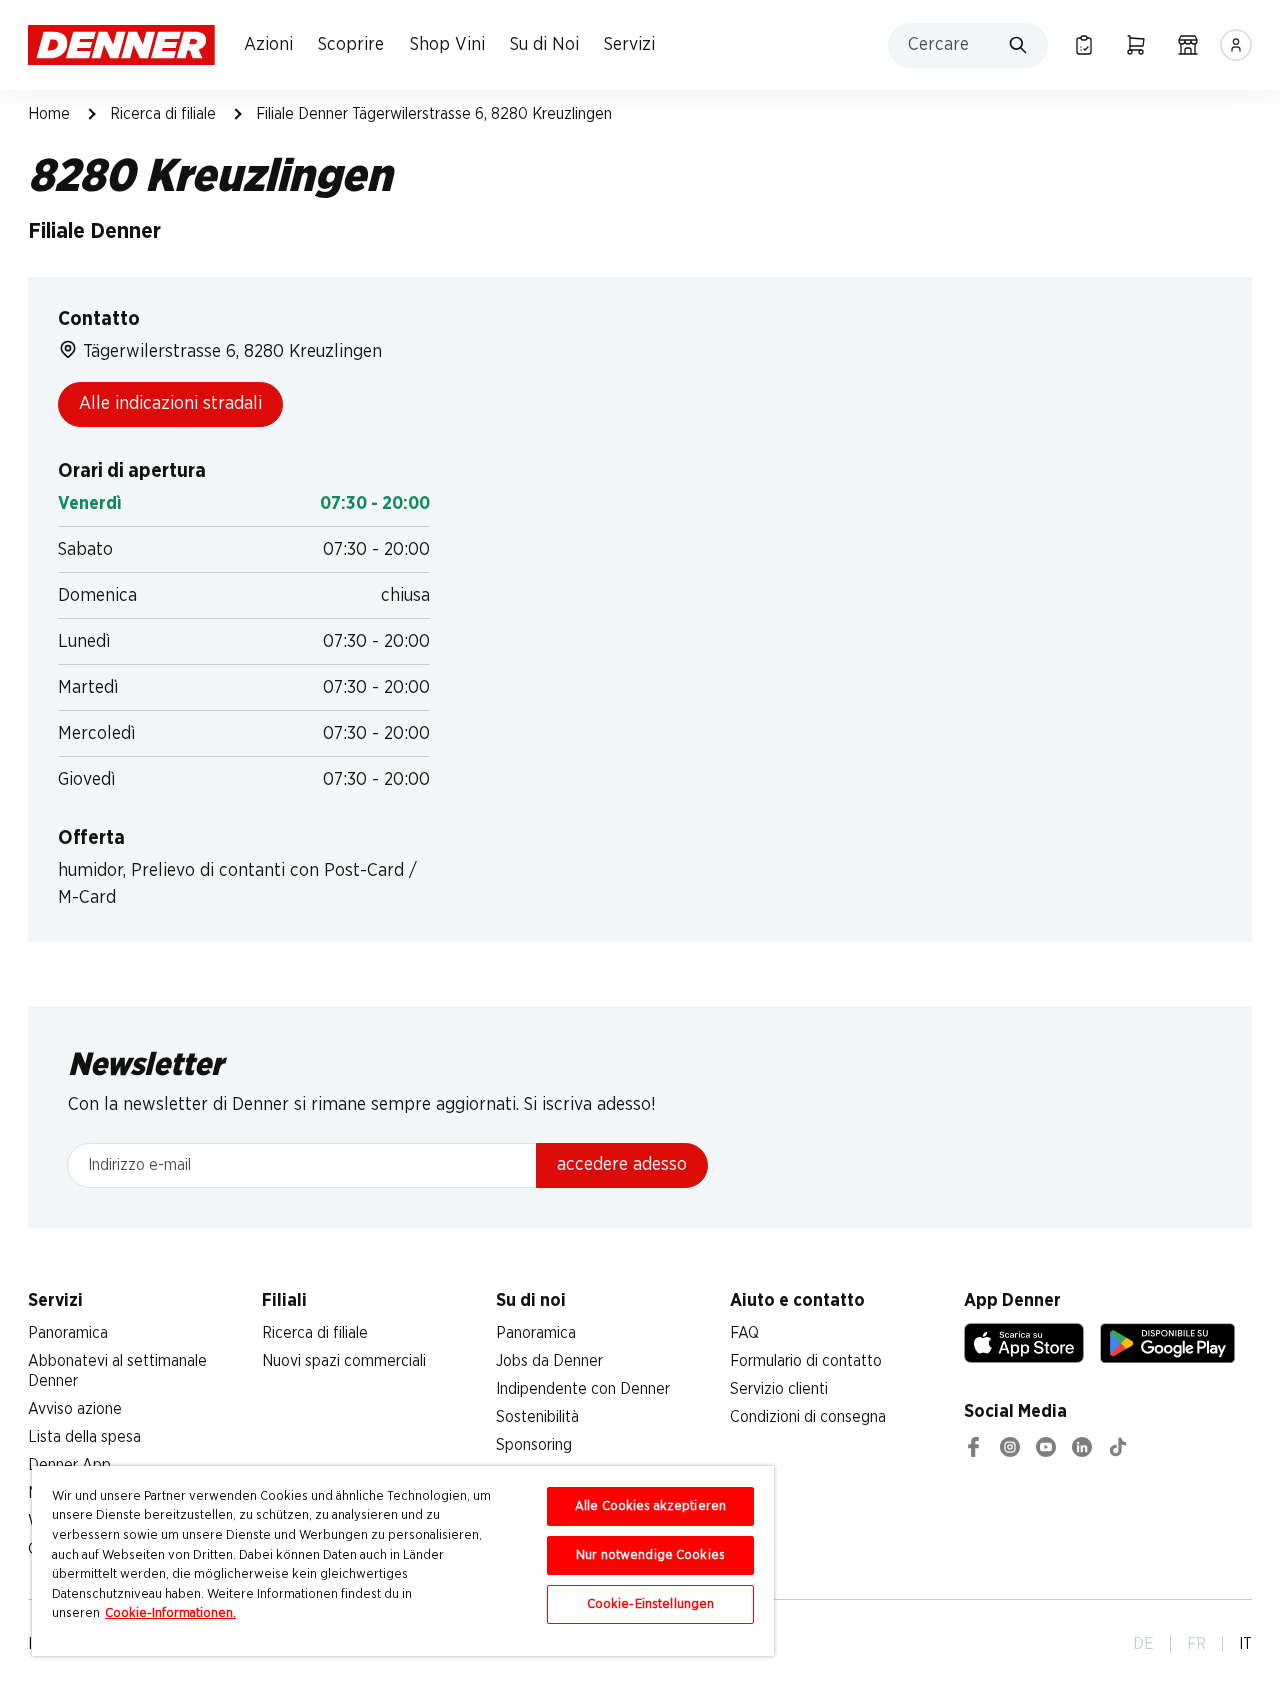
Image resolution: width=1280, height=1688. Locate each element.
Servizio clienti (779, 1389)
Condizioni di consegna (808, 1417)
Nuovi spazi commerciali (344, 1361)
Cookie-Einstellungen (651, 1604)
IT (1245, 1644)
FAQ (744, 1333)
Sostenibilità (537, 1417)
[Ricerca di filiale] (1188, 45)
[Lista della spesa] (1084, 45)
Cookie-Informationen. (170, 1613)
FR (1196, 1644)
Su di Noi (544, 45)
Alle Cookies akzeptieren (650, 1506)
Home (49, 114)
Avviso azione (75, 1409)
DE (1143, 1644)
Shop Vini (447, 45)
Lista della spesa (84, 1437)
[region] (403, 1561)
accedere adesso (622, 1165)
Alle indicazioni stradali (170, 404)
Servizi (629, 45)
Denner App (69, 1465)
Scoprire (351, 45)
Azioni (268, 45)
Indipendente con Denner (583, 1389)
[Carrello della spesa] (1136, 45)
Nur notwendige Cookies (650, 1555)
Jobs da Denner (549, 1361)
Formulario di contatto (806, 1361)
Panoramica (68, 1333)
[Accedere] (1236, 45)
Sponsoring (534, 1445)
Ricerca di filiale (163, 114)
